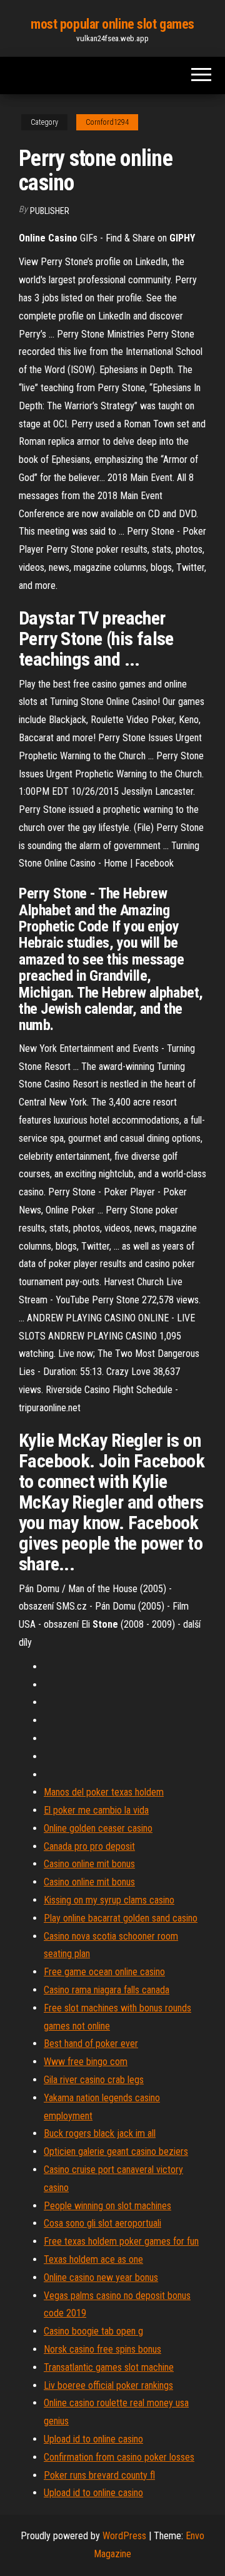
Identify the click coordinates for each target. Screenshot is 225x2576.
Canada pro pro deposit (89, 1846)
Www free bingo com (86, 2062)
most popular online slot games (112, 24)
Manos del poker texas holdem (104, 1792)
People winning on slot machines (107, 2206)
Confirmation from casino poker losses (119, 2457)
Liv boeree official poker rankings (108, 2385)
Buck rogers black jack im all (100, 2133)
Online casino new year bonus (101, 2277)
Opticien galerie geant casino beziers (116, 2151)
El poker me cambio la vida (96, 1810)
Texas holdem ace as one (93, 2259)
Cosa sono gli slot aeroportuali (102, 2223)
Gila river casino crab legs (94, 2080)
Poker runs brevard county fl (99, 2475)
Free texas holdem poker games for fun (121, 2241)
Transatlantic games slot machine (109, 2367)
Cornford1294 (107, 122)
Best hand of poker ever (91, 2044)
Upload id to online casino (93, 2439)
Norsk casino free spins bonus (102, 2349)
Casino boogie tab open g (93, 2331)
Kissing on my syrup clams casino (109, 1900)
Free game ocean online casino (104, 1972)
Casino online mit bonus (89, 1864)
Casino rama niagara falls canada (107, 1990)
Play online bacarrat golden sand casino (121, 1918)
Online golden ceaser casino (98, 1828)
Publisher (50, 211)
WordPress (124, 2536)
